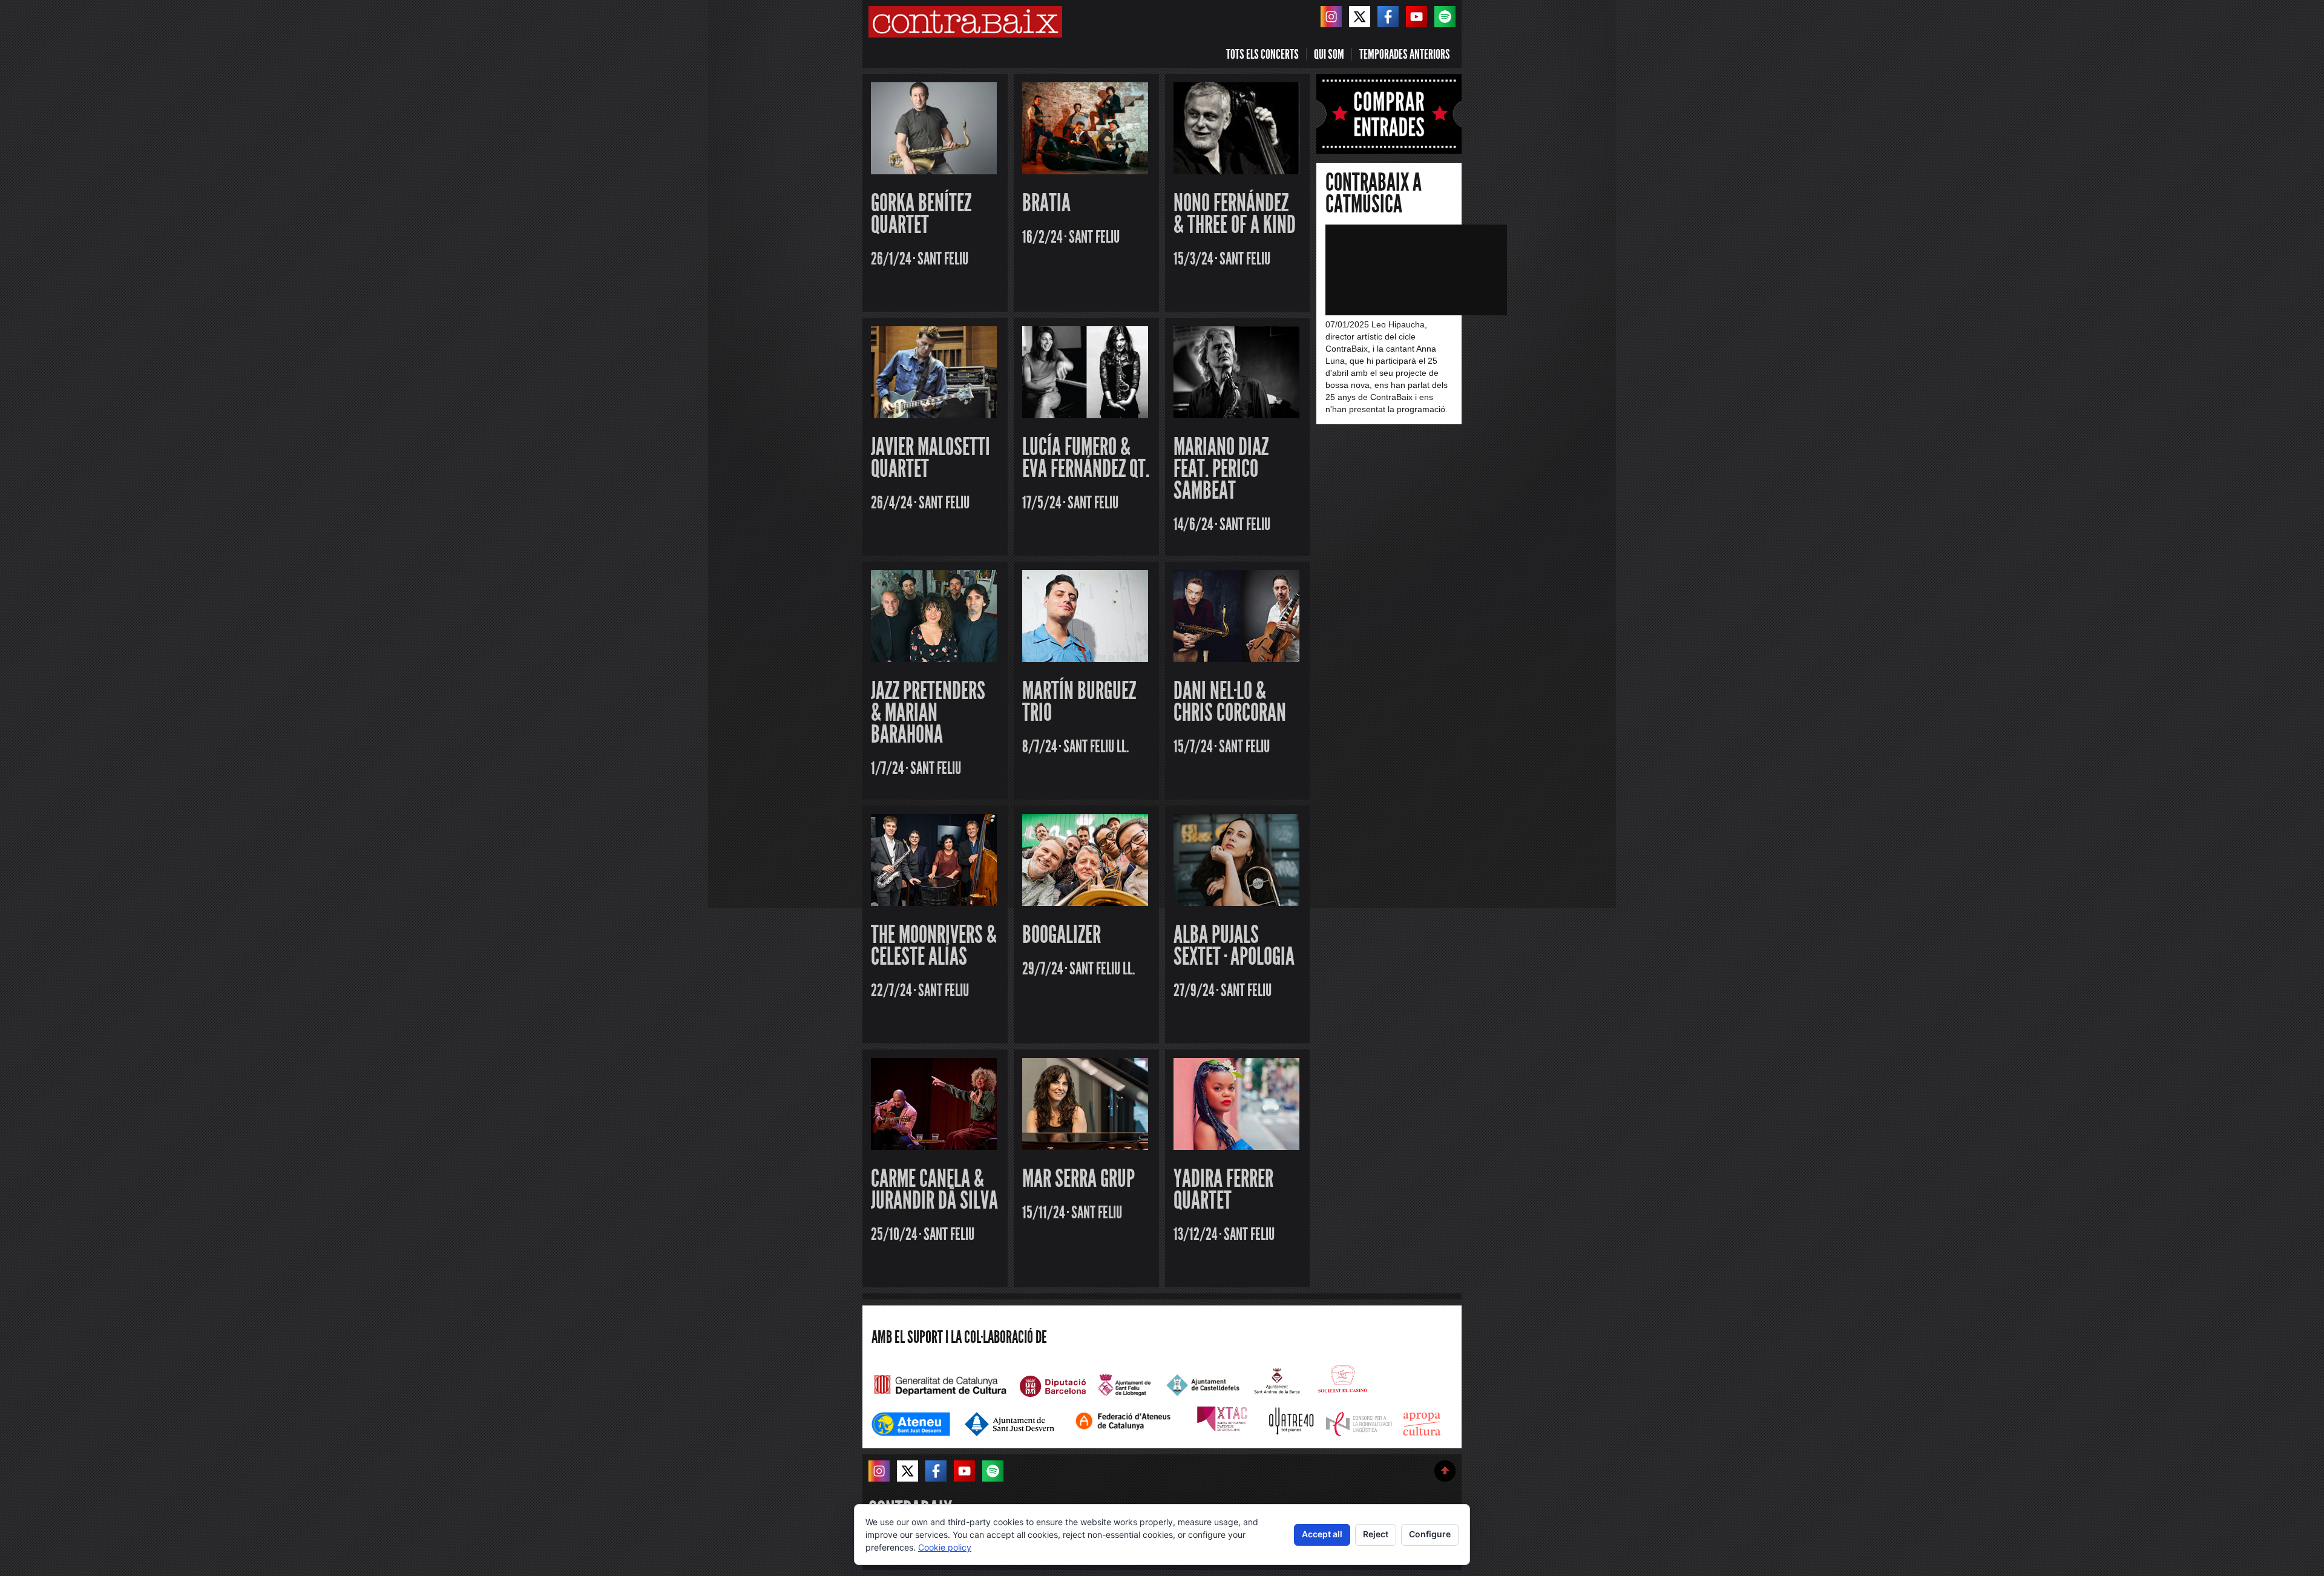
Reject (1376, 1534)
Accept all (1322, 1534)
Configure (1430, 1534)
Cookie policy (945, 1547)
